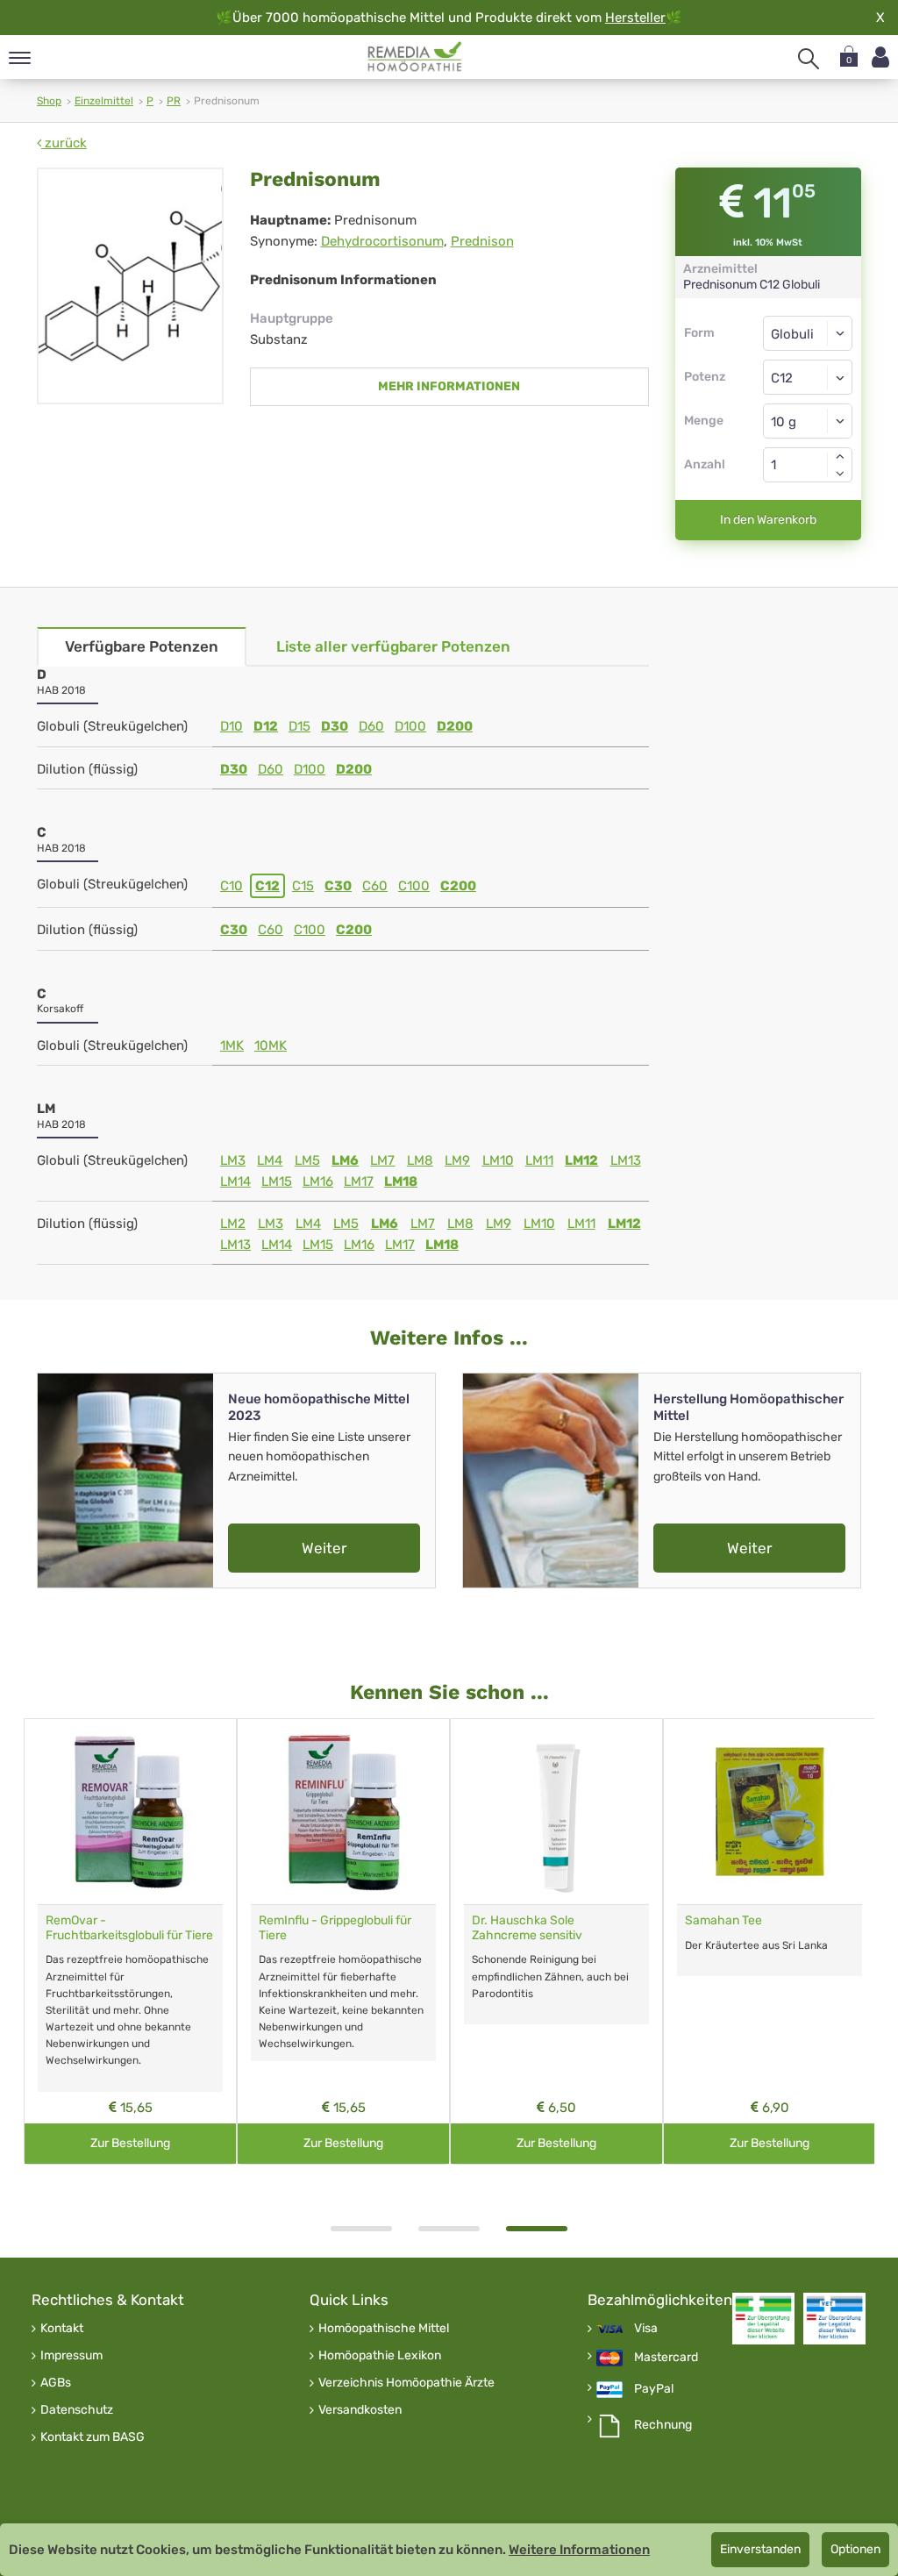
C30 (338, 886)
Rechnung (663, 2425)
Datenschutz (77, 2410)
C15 (303, 886)
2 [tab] (449, 2229)
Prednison (482, 241)
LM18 (401, 1181)
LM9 (457, 1160)
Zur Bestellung (130, 2143)
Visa (646, 2329)
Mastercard (666, 2358)
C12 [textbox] (782, 378)
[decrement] (840, 474)
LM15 (277, 1181)
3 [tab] (537, 2229)
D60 (371, 726)
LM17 (359, 1181)
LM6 (345, 1160)
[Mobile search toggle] (809, 59)
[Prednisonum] (130, 286)
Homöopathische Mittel (384, 2329)
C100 (414, 886)
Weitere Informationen (579, 2550)
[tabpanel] (556, 1941)
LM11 (539, 1160)
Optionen (855, 2549)
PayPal (654, 2389)
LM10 (498, 1160)
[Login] (880, 57)
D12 (266, 726)
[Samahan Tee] (770, 1812)
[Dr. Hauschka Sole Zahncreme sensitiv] (556, 1812)
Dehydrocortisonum (382, 241)
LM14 (235, 1181)
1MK (232, 1045)
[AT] (415, 57)
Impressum (71, 2356)
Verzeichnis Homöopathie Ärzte (406, 2383)
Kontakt (62, 2329)
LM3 (233, 1160)
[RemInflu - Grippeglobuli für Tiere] (343, 1812)
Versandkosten (360, 2410)
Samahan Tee (723, 1920)
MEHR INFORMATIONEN (449, 386)
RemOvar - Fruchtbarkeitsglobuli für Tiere (129, 1928)
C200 (458, 886)
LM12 (581, 1160)
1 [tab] (361, 2229)
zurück (64, 143)
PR (174, 101)
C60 (375, 886)
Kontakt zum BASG (93, 2437)
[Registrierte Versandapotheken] (763, 2319)
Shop (49, 101)
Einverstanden (760, 2549)
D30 (335, 726)
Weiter (324, 1548)
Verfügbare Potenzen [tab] (142, 646)
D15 (299, 726)
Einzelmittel (104, 101)
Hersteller (635, 18)
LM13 (626, 1160)
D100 (410, 726)
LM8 (420, 1160)
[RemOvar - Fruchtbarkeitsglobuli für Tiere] (130, 1812)
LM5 (307, 1160)
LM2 (233, 1224)
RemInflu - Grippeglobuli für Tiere (335, 1928)
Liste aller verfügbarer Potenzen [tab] (393, 646)
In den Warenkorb (768, 520)
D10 (232, 726)
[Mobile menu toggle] (20, 59)
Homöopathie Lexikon (380, 2356)
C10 (232, 886)
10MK (271, 1045)
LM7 (382, 1160)
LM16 (318, 1181)
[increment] (840, 456)
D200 (455, 726)
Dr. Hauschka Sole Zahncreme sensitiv (527, 1928)
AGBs (56, 2383)
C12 (267, 886)
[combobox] (808, 377)
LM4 (270, 1160)
